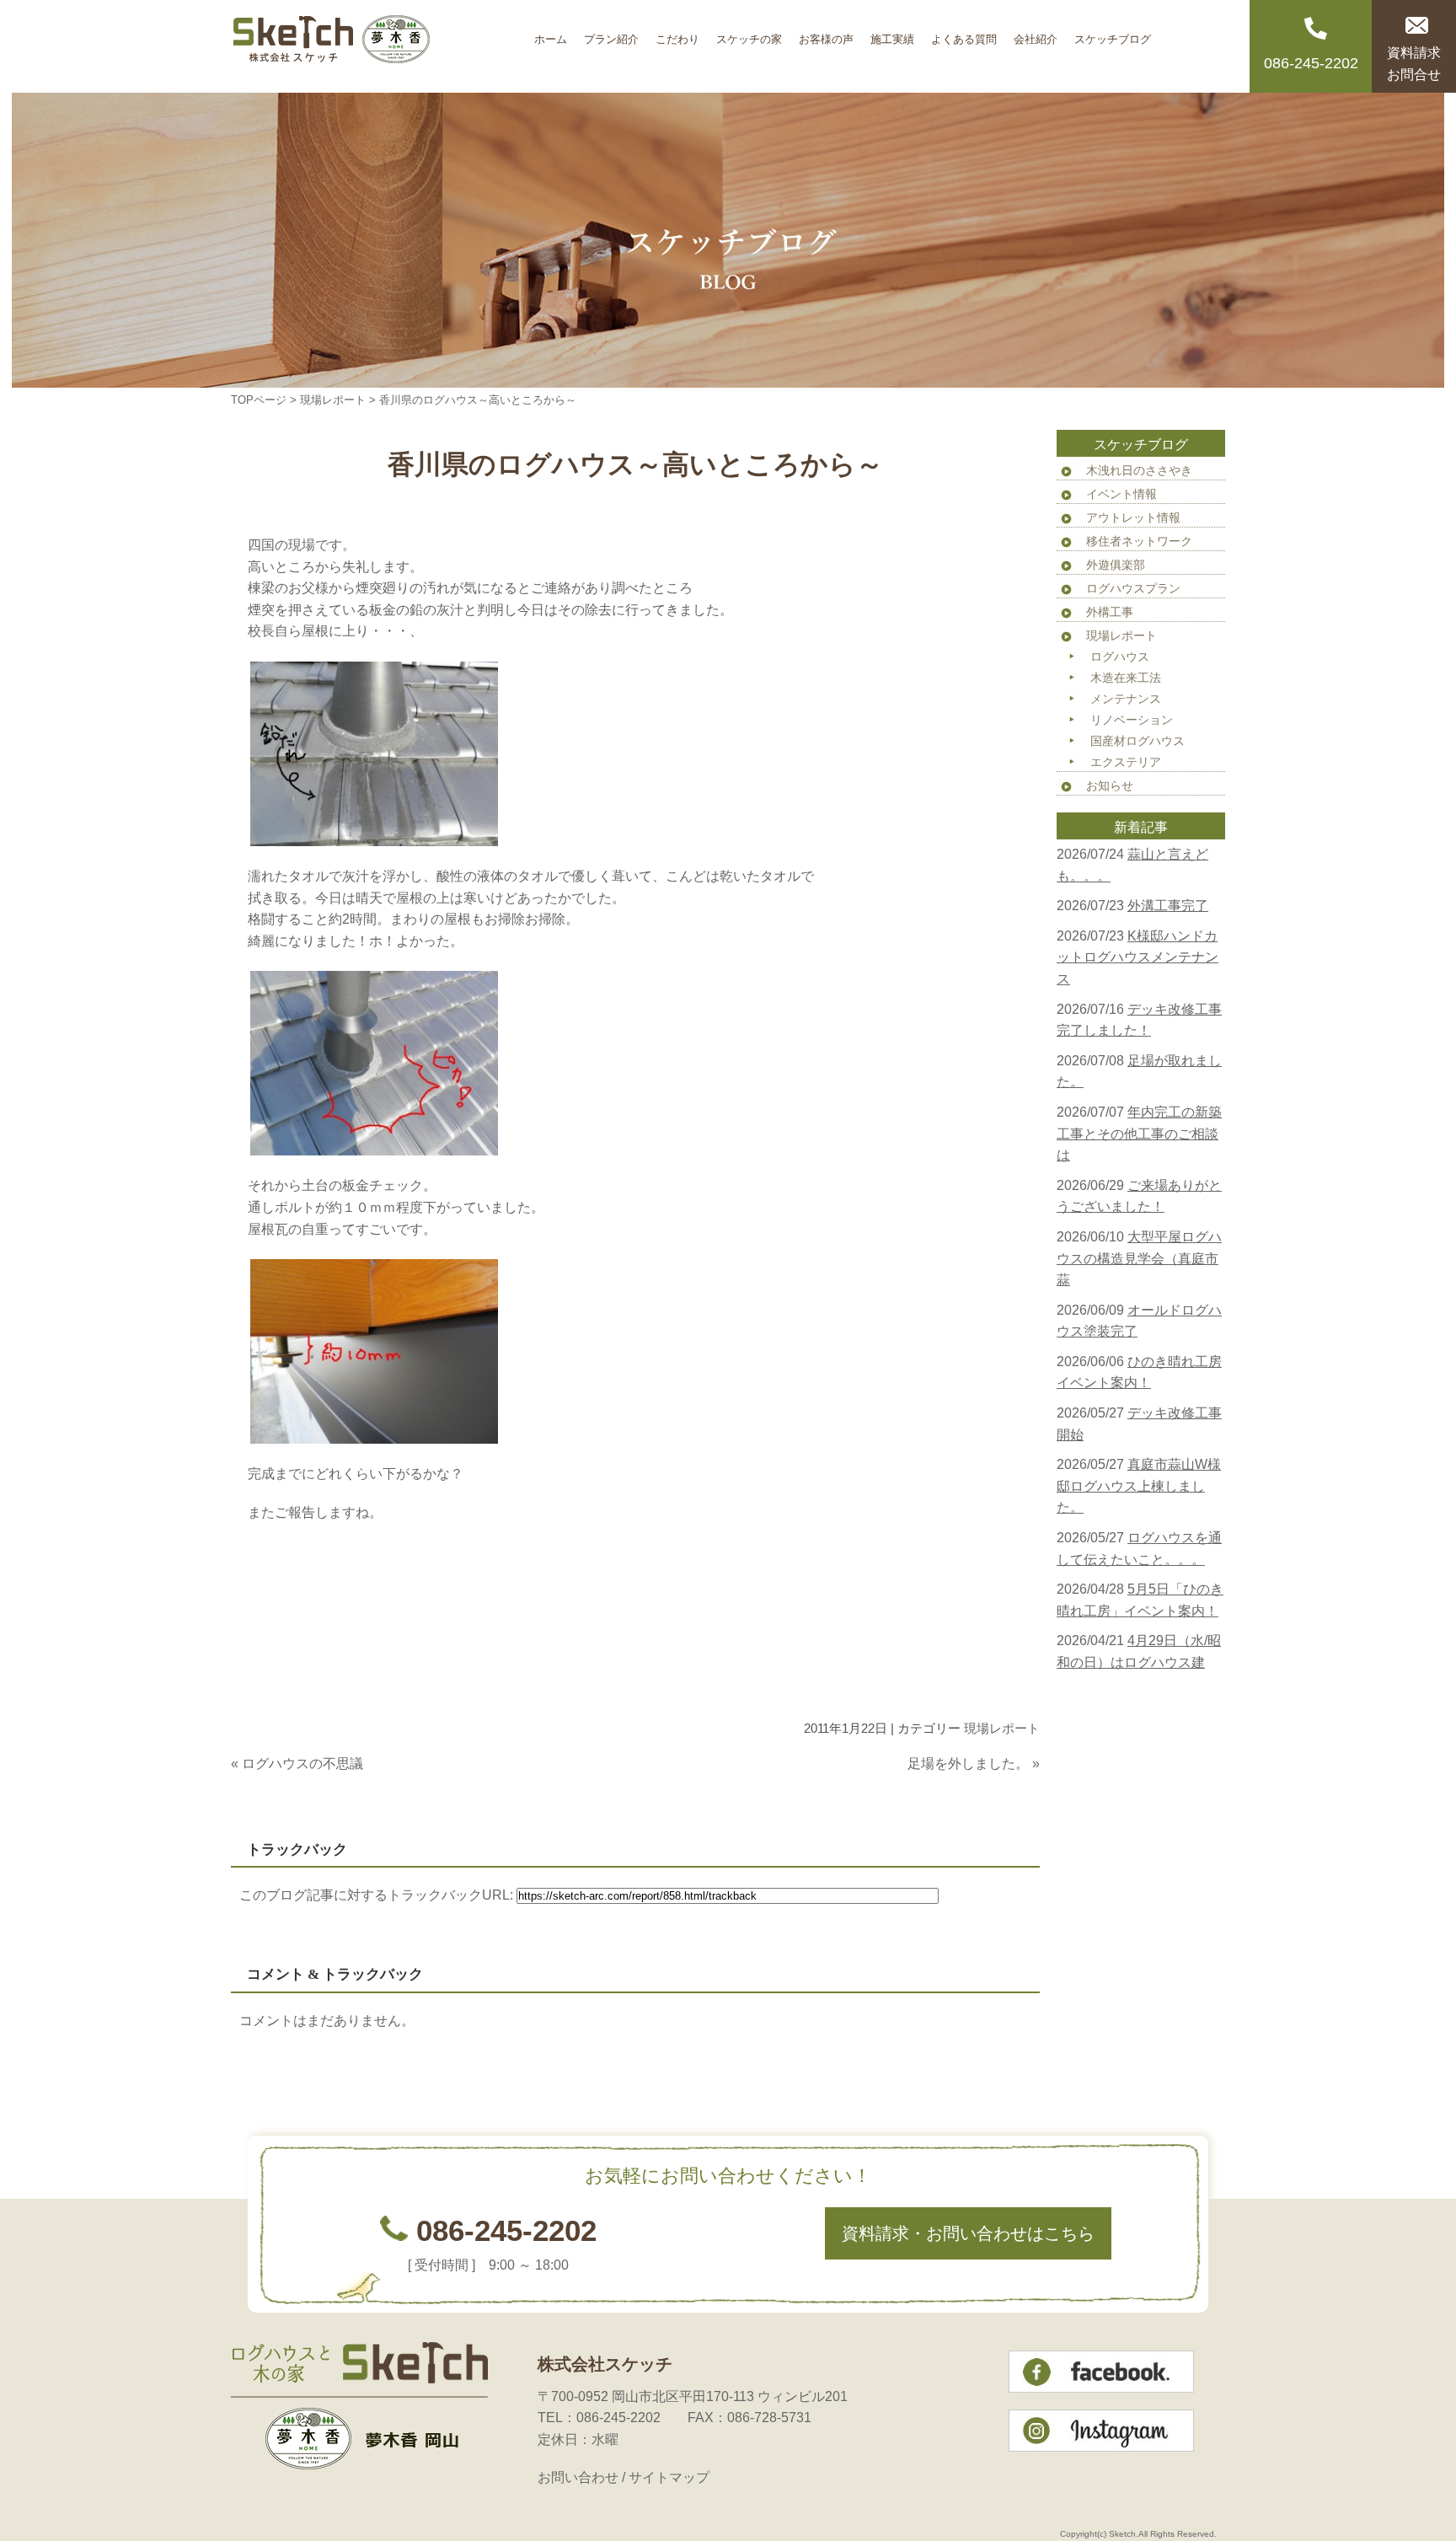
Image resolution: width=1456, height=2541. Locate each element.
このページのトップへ (998, 2066)
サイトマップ (669, 2477)
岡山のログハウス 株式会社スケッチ (378, 46)
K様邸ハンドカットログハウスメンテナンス (1137, 957)
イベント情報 (1121, 494)
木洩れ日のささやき (1139, 470)
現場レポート (333, 400)
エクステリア (1126, 762)
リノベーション (1132, 720)
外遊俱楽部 (1116, 565)
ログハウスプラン (1133, 588)
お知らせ (1110, 785)
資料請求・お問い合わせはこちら (968, 2233)
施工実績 (892, 33)
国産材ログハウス (1137, 741)
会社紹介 (1036, 33)
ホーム (551, 33)
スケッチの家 (749, 33)
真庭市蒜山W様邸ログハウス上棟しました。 (1139, 1486)
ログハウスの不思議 (302, 1764)
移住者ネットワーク (1139, 541)
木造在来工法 (1126, 678)
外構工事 (1110, 612)
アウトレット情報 (1133, 517)
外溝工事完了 (1168, 906)
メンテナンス (1126, 699)
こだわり (677, 33)
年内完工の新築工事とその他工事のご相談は (1139, 1134)
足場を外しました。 (968, 1764)
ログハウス (1120, 657)
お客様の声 (826, 33)
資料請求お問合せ (1414, 64)
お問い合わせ (578, 2477)
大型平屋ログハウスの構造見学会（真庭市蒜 (1139, 1258)
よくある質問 (964, 33)
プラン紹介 (611, 33)
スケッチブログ (1113, 33)
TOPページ (259, 400)
